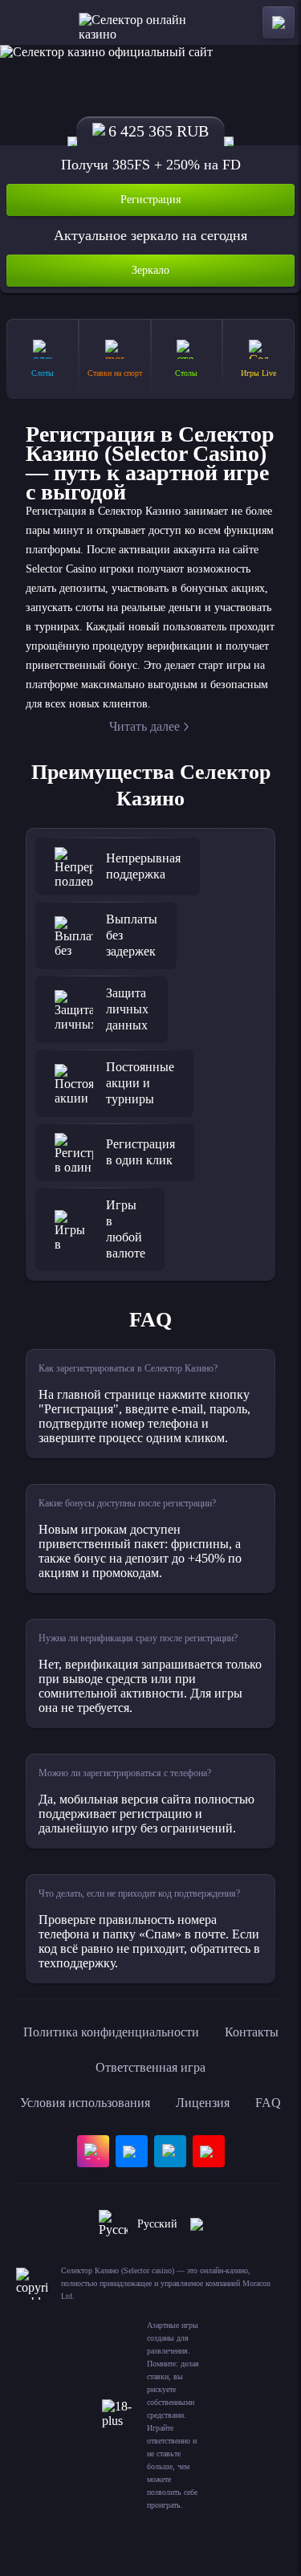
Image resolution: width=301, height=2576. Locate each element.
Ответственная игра (150, 2067)
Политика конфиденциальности (111, 2032)
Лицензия (203, 2103)
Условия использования (85, 2103)
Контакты (252, 2032)
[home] (151, 22)
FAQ (268, 2103)
